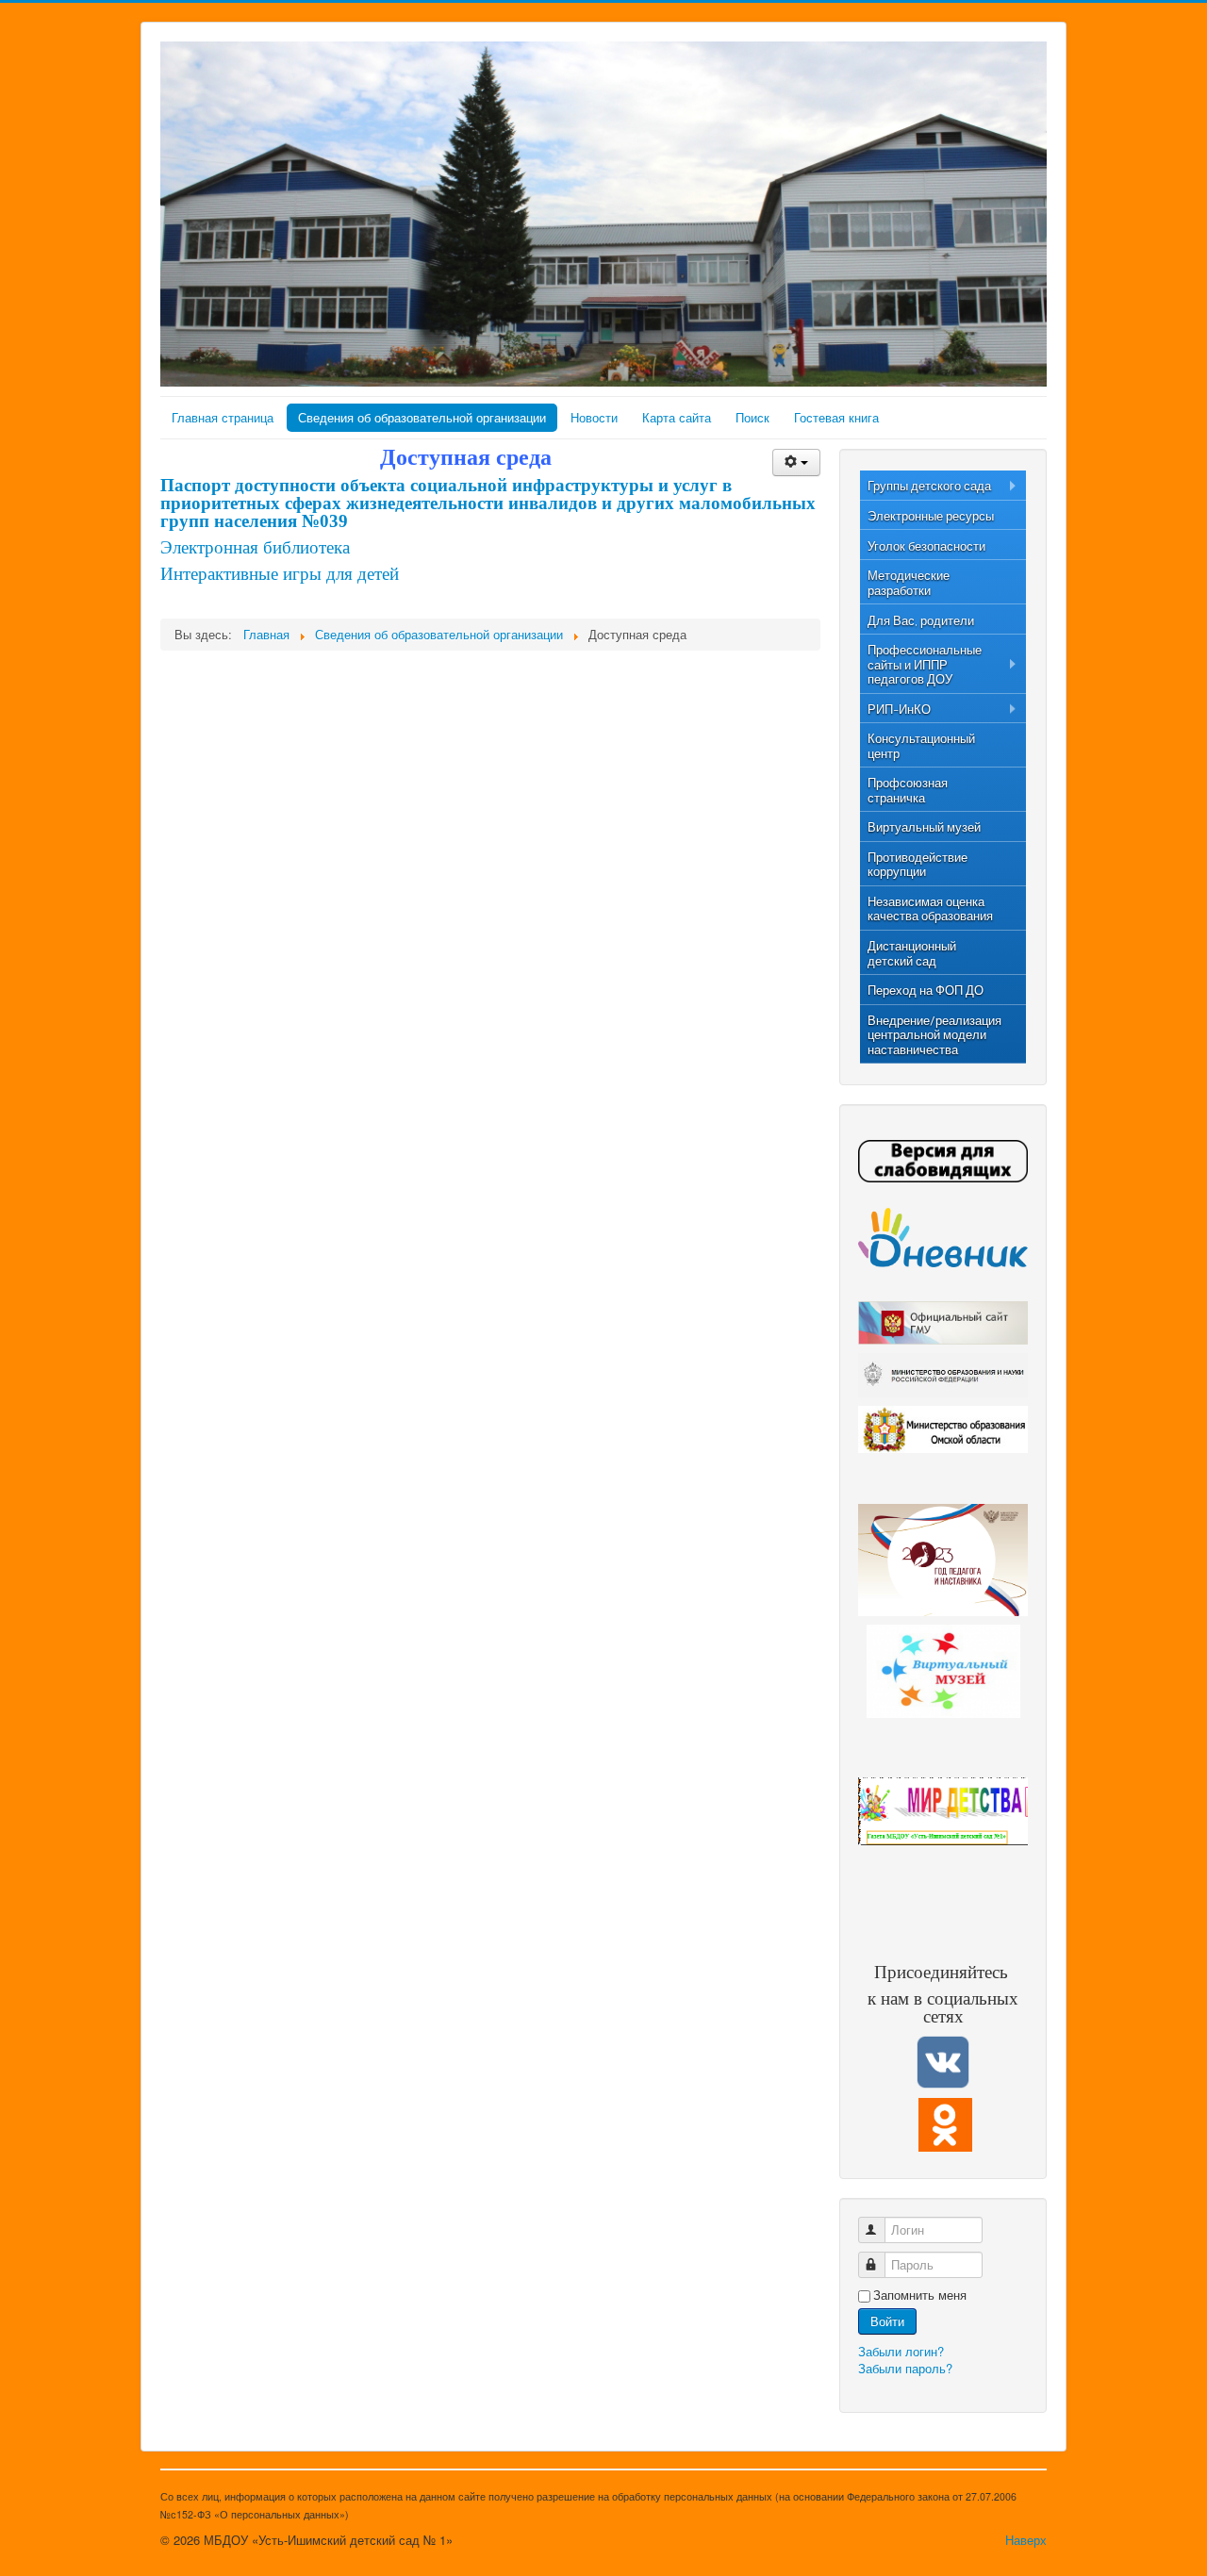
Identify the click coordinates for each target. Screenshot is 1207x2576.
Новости (594, 417)
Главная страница (223, 417)
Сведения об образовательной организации (422, 417)
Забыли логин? (901, 2351)
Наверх (1026, 2540)
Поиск (752, 417)
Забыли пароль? (905, 2368)
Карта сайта (677, 417)
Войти (887, 2321)
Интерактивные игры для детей (280, 574)
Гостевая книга (836, 417)
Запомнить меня (920, 2295)
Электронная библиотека (255, 547)
